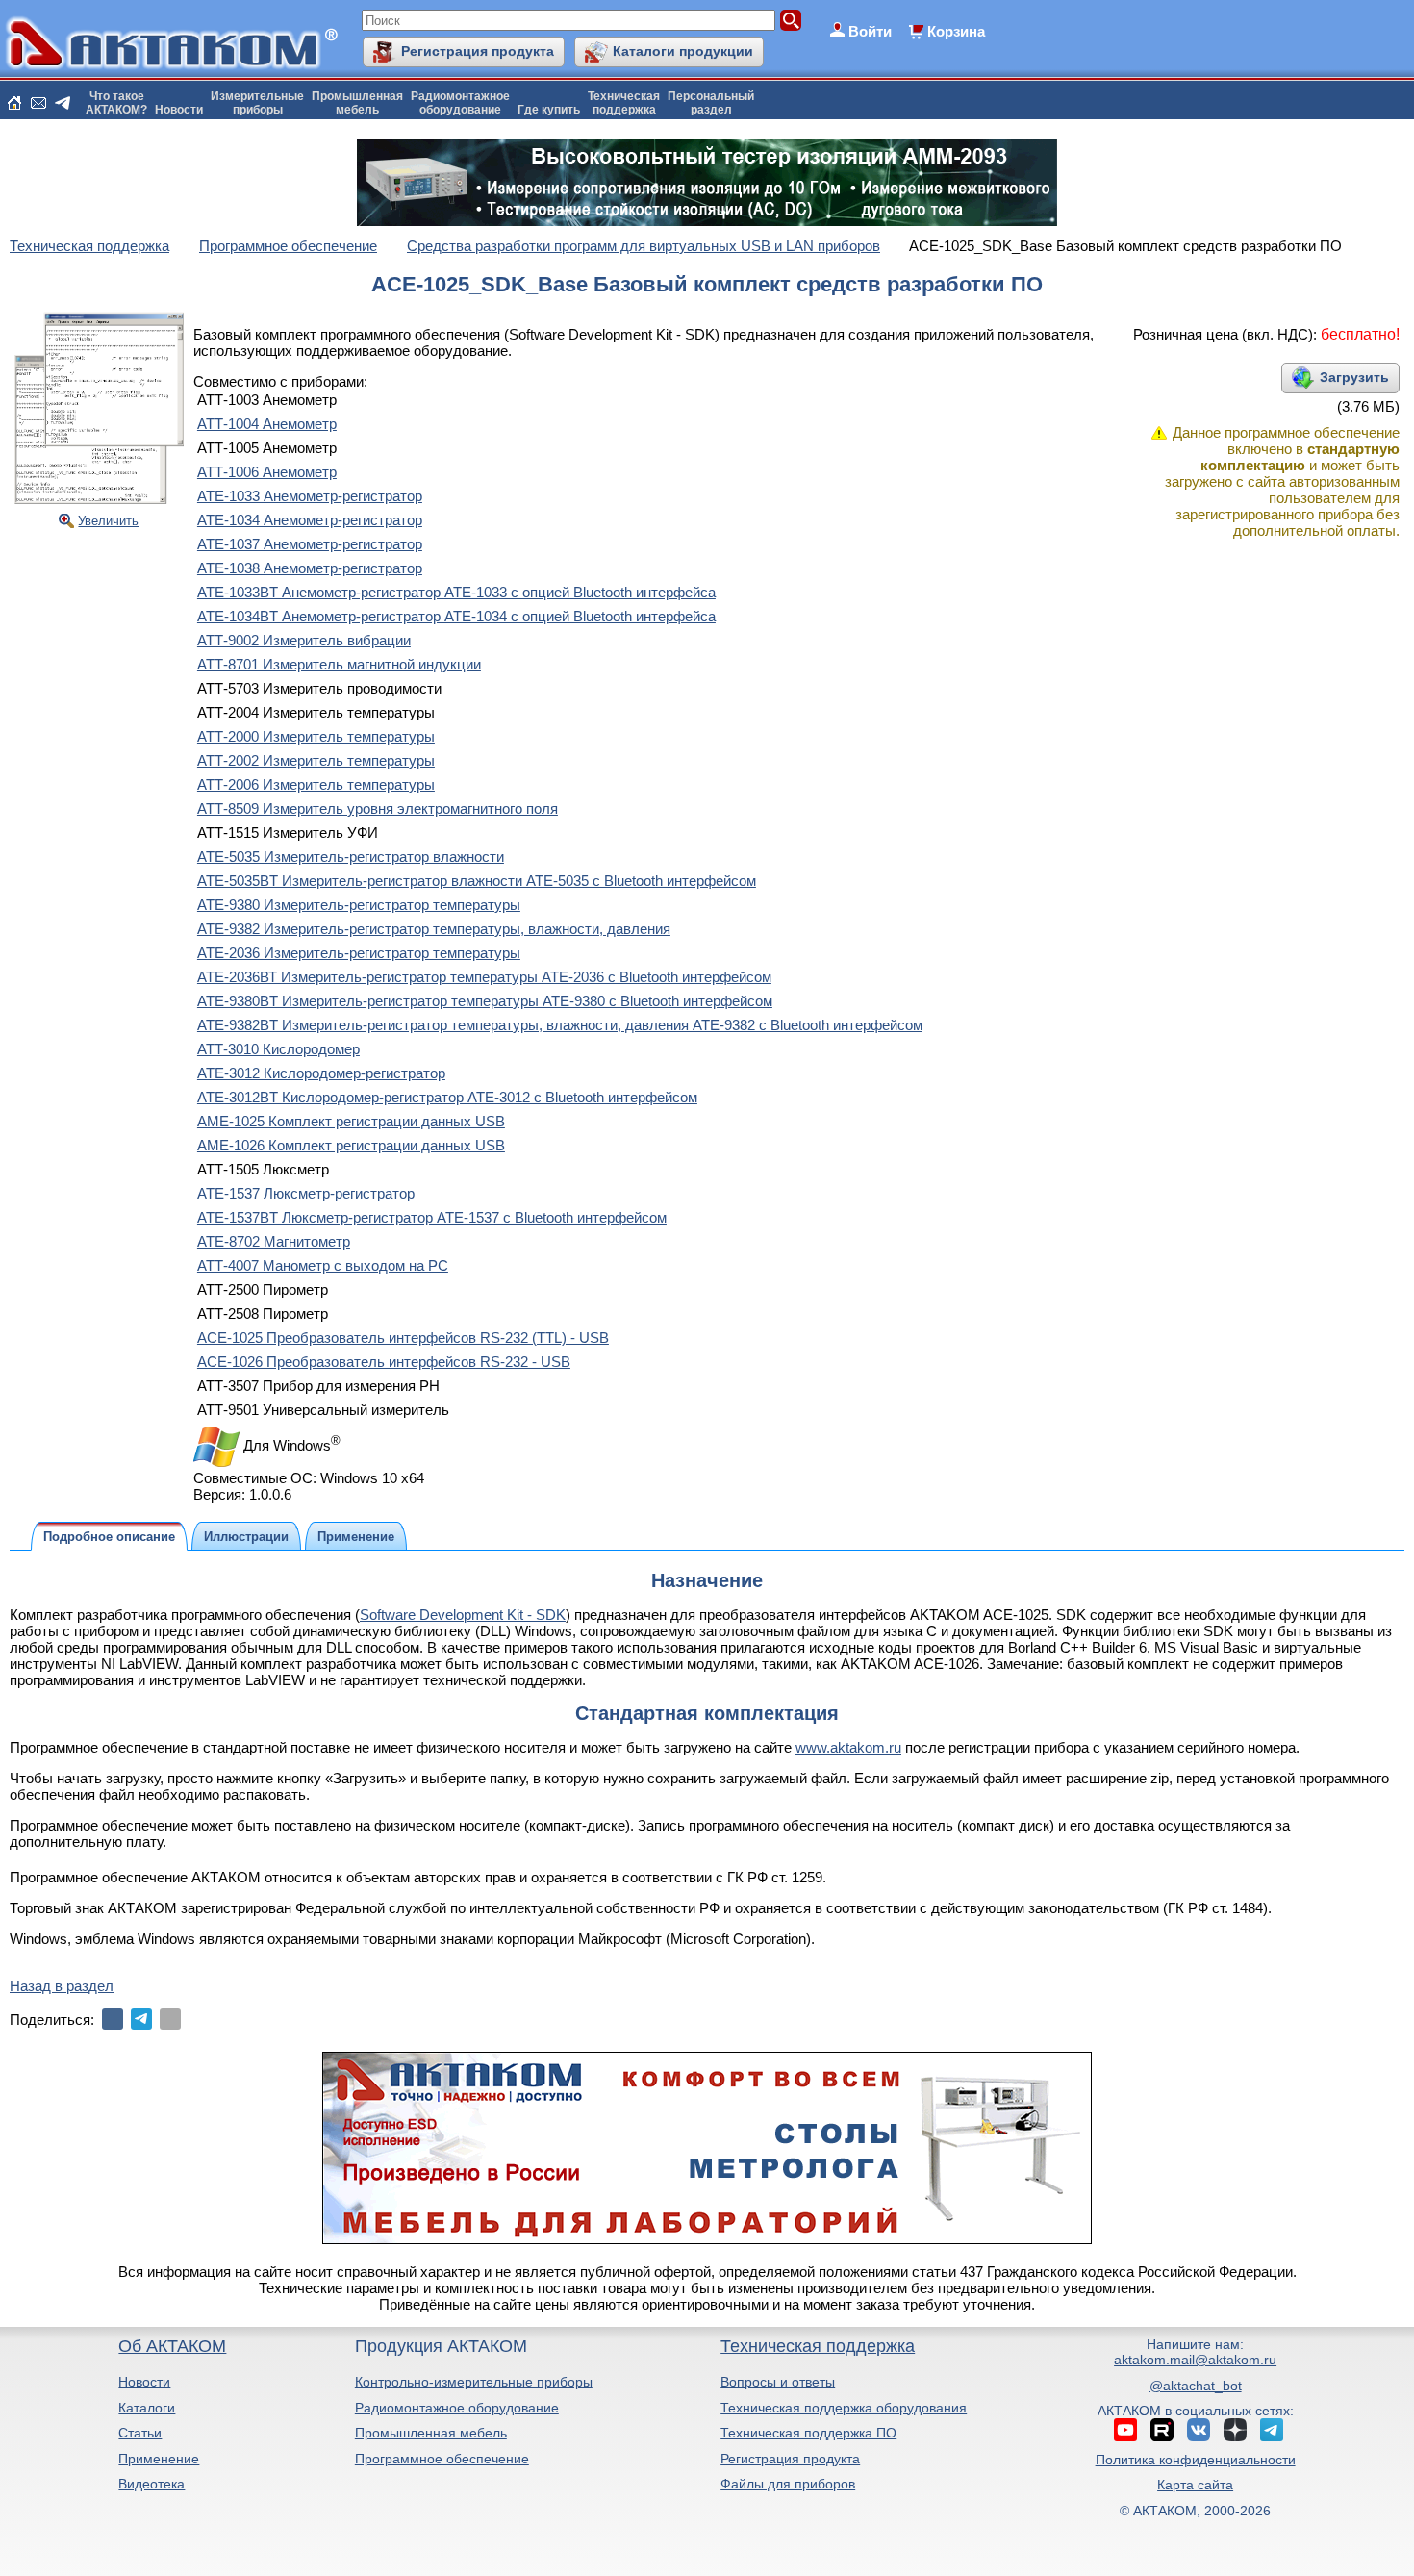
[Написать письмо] (38, 103)
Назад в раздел (62, 1986)
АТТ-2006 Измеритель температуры (316, 784)
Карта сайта (1195, 2485)
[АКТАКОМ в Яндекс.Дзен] (1235, 2430)
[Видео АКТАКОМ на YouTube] (1125, 2430)
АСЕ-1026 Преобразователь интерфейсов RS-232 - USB (384, 1362)
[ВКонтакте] (113, 2019)
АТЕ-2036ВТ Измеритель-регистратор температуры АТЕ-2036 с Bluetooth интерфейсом (484, 977)
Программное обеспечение (442, 2459)
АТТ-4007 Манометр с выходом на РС (323, 1265)
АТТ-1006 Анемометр (267, 472)
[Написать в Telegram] (63, 103)
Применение (159, 2459)
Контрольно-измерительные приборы (474, 2382)
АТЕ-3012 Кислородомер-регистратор (321, 1073)
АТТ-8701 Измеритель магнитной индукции (339, 664)
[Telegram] (141, 2019)
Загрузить (1354, 377)
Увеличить (108, 521)
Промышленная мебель (431, 2433)
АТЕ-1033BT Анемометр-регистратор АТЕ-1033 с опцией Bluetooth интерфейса (456, 592)
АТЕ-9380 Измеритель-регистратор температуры (359, 905)
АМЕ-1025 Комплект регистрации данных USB (351, 1121)
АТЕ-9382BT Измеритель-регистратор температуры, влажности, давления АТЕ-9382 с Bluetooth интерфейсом (560, 1025)
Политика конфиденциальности (1196, 2460)
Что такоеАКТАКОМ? (116, 103)
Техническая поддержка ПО (808, 2433)
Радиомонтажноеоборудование (460, 103)
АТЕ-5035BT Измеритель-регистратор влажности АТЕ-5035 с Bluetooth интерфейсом (477, 881)
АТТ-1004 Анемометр (267, 424)
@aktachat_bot (1196, 2386)
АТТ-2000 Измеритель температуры (316, 736)
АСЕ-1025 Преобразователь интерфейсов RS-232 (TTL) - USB (403, 1338)
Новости (179, 110)
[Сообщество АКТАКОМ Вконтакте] (1199, 2430)
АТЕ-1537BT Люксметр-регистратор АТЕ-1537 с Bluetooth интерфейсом (432, 1217)
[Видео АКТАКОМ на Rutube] (1162, 2430)
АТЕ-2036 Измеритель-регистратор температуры (359, 953)
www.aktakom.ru (848, 1747)
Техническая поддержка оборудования (844, 2408)
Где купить (549, 110)
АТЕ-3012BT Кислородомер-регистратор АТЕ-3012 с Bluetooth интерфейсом (447, 1097)
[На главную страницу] (14, 103)
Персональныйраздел (711, 103)
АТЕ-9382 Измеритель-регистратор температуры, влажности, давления (434, 929)
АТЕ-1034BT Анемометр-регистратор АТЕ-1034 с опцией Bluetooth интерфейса (456, 616)
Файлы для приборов (788, 2484)
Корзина (956, 31)
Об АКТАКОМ (172, 2346)
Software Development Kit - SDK (463, 1615)
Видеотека (151, 2484)
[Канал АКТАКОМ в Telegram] (1272, 2430)
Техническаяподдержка (624, 103)
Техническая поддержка (818, 2346)
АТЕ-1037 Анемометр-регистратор (310, 544)
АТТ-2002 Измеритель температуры (316, 760)
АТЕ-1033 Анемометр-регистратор (310, 496)
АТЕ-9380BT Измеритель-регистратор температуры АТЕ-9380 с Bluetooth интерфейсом (485, 1001)
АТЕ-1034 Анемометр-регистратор (310, 520)
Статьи (140, 2433)
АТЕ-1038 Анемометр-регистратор (310, 568)
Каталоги (147, 2408)
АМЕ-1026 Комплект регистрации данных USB (351, 1145)
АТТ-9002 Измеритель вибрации (304, 640)
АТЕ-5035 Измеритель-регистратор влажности (351, 857)
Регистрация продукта (478, 51)
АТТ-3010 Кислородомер (278, 1049)
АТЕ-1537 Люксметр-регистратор (306, 1193)
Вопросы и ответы (778, 2382)
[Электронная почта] (170, 2019)
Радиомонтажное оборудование (457, 2408)
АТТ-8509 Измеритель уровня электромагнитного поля (378, 808)
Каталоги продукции (683, 51)
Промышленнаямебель (357, 103)
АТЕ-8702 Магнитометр (274, 1241)
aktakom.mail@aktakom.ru (1195, 2360)
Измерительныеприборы (257, 103)
